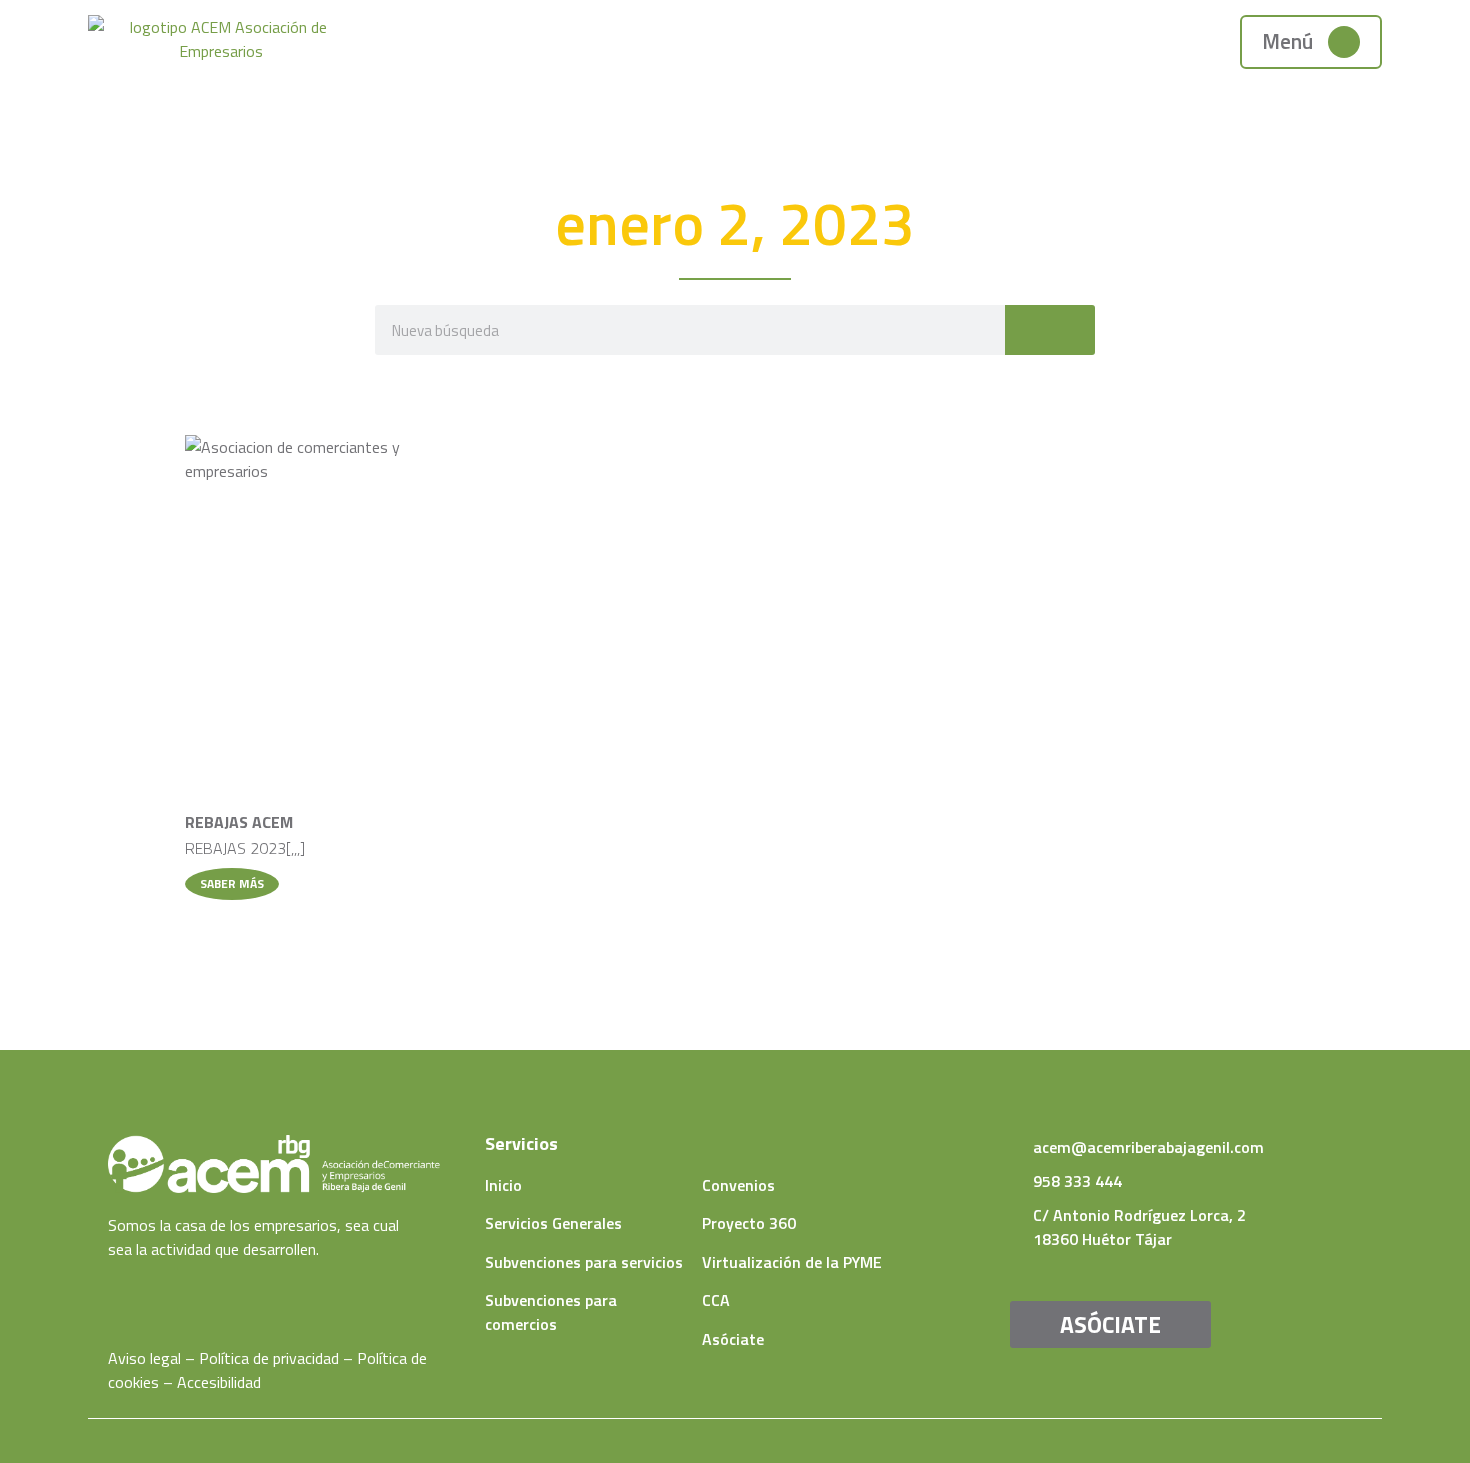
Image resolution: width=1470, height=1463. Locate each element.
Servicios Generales (553, 1223)
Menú (1287, 41)
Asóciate (733, 1339)
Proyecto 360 (749, 1223)
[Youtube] (145, 1288)
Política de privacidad (269, 1358)
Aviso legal (144, 1358)
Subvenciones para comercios (551, 1312)
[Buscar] (1050, 330)
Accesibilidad (219, 1382)
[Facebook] (115, 1288)
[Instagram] (175, 1288)
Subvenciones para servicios (584, 1262)
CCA (716, 1300)
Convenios (738, 1185)
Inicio (503, 1185)
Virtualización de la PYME (792, 1262)
